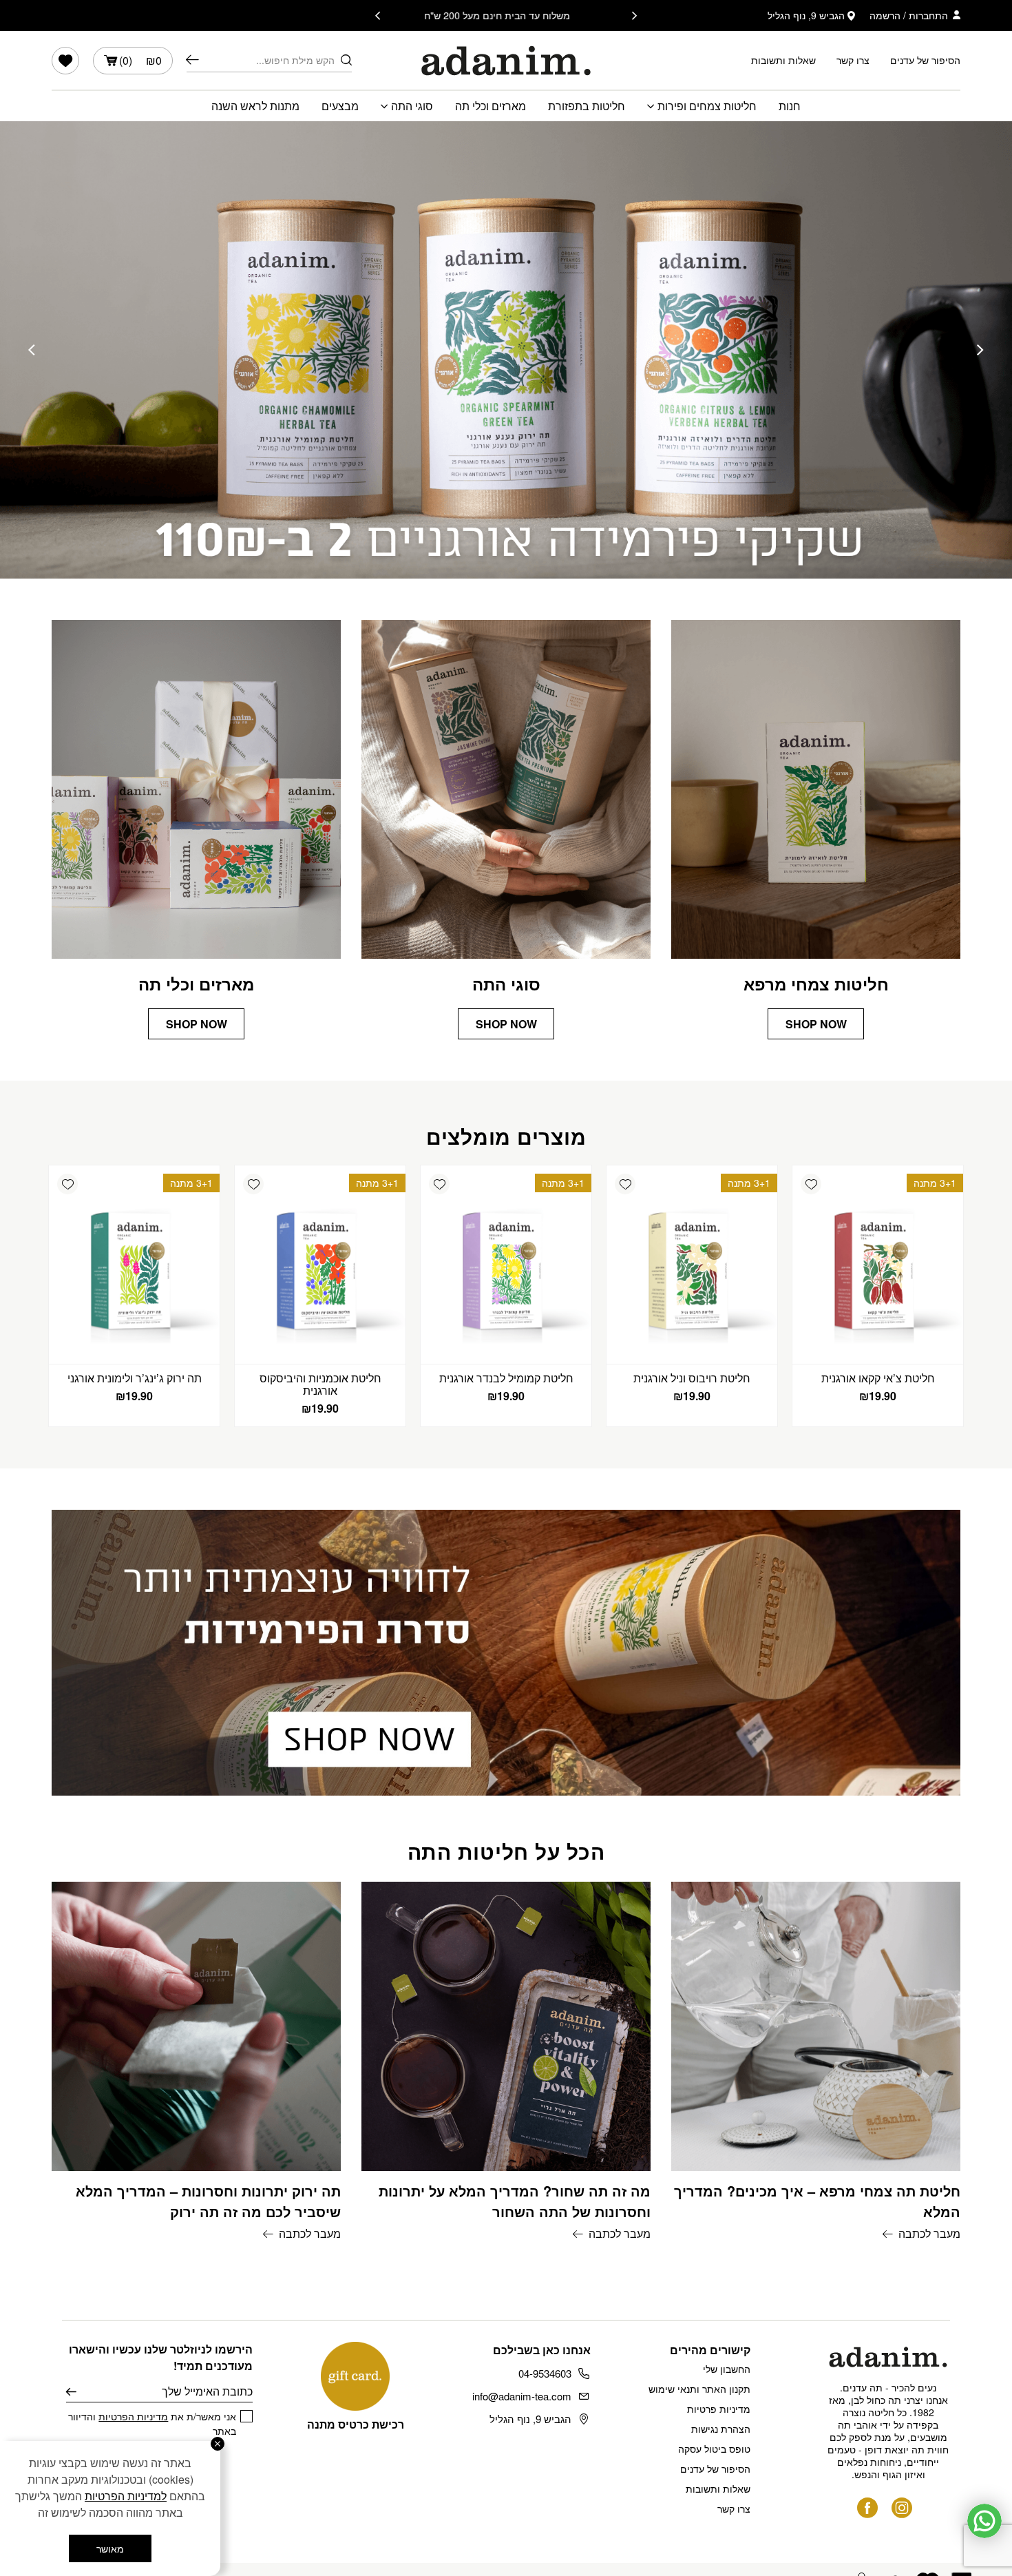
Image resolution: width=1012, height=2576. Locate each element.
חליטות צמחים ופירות (707, 106)
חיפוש (192, 60)
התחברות (928, 15)
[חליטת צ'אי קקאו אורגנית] (878, 1265)
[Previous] (634, 16)
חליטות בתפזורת (587, 106)
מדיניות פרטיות (719, 2409)
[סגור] (218, 2444)
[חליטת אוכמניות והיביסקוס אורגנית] (320, 1265)
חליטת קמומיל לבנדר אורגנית (506, 1378)
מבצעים (340, 106)
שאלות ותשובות (783, 60)
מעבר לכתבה (929, 2233)
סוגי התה (412, 106)
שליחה (71, 2391)
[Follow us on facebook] (867, 2508)
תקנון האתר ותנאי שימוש (699, 2389)
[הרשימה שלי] (65, 61)
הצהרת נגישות (721, 2429)
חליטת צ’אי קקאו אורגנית (878, 1378)
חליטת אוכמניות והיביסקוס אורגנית (320, 1384)
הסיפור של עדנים (925, 60)
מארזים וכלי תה (491, 106)
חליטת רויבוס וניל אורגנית (692, 1378)
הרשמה (885, 15)
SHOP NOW (816, 1024)
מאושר (110, 2548)
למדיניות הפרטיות (126, 2496)
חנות (790, 106)
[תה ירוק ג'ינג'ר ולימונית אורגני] (134, 1265)
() (140, 60)
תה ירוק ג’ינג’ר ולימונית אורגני (135, 1378)
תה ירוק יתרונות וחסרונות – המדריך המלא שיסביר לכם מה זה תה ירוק (208, 2201)
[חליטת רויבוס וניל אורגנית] (692, 1265)
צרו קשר (853, 60)
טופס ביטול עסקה (714, 2449)
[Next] (378, 16)
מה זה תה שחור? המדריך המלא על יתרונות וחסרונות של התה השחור (515, 2201)
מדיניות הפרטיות (133, 2416)
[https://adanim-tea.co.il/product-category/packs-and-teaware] (506, 350)
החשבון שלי (727, 2369)
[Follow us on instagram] (902, 2508)
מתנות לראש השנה (255, 106)
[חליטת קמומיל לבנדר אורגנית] (506, 1265)
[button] (811, 1184)
